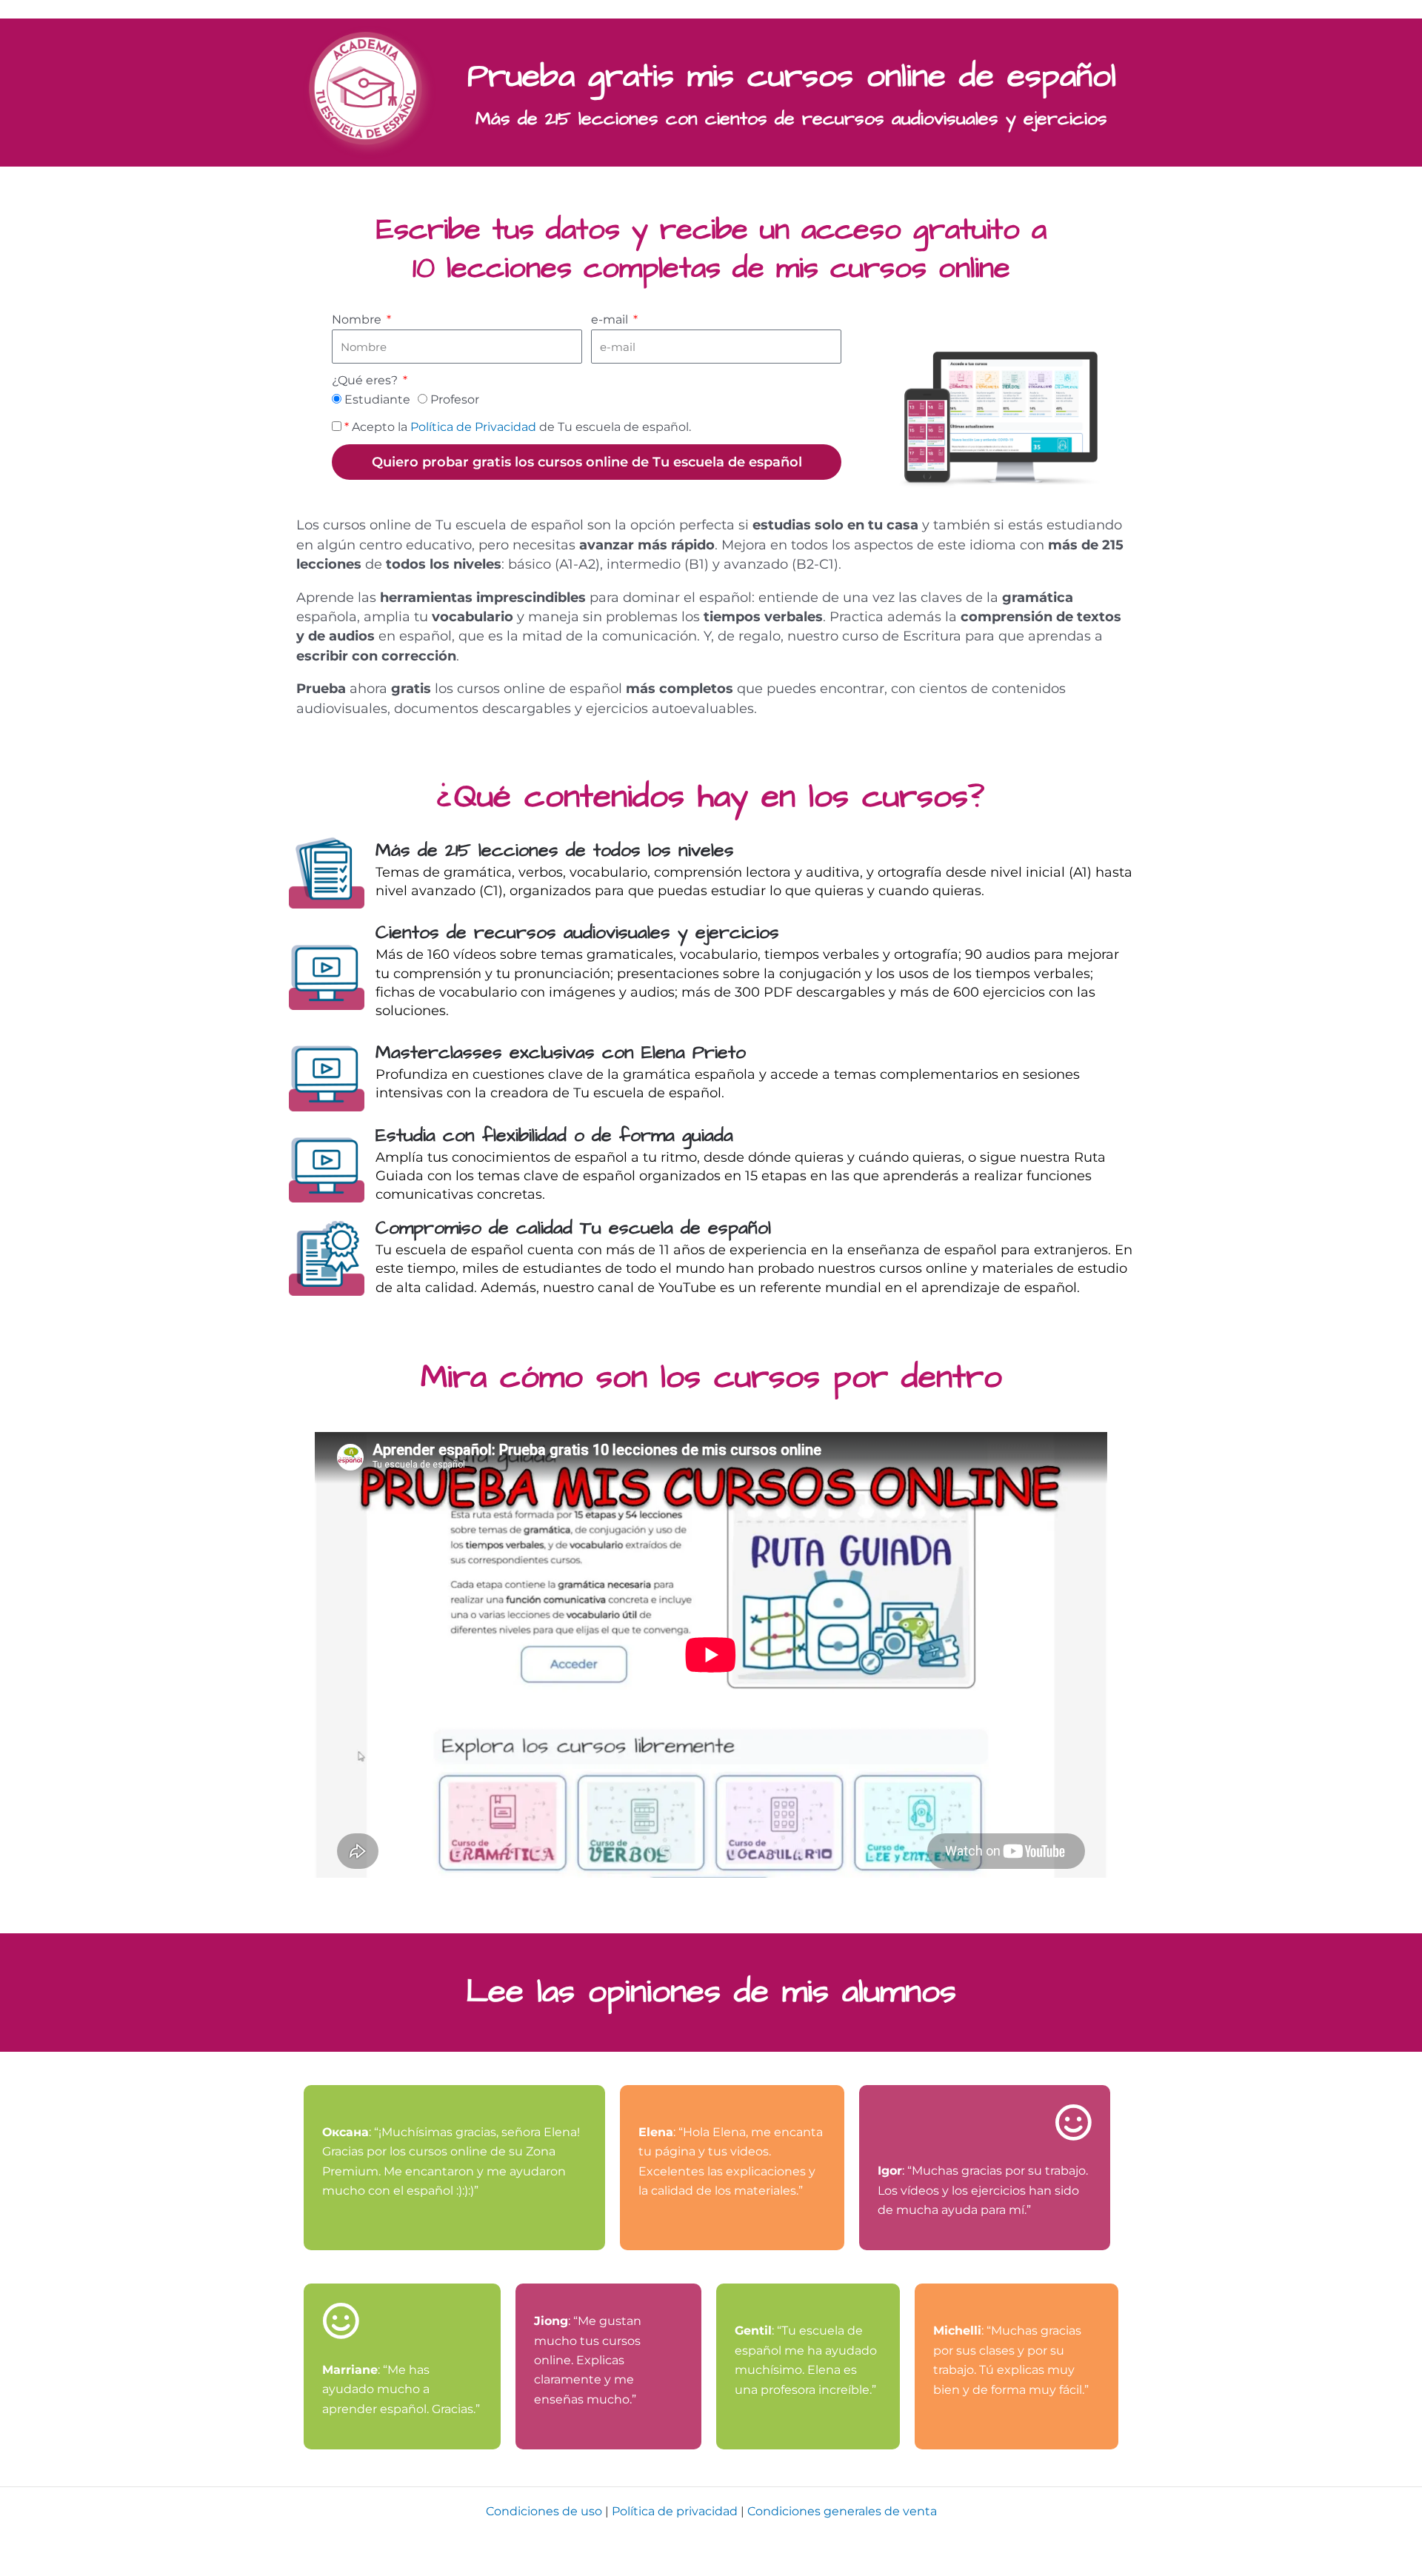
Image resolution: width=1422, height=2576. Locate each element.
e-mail (611, 320)
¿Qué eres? (366, 380)
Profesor (455, 399)
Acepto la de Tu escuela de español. (518, 427)
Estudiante (377, 399)
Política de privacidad (675, 2511)
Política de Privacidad (473, 427)
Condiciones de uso (544, 2511)
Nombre (358, 320)
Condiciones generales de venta (842, 2511)
